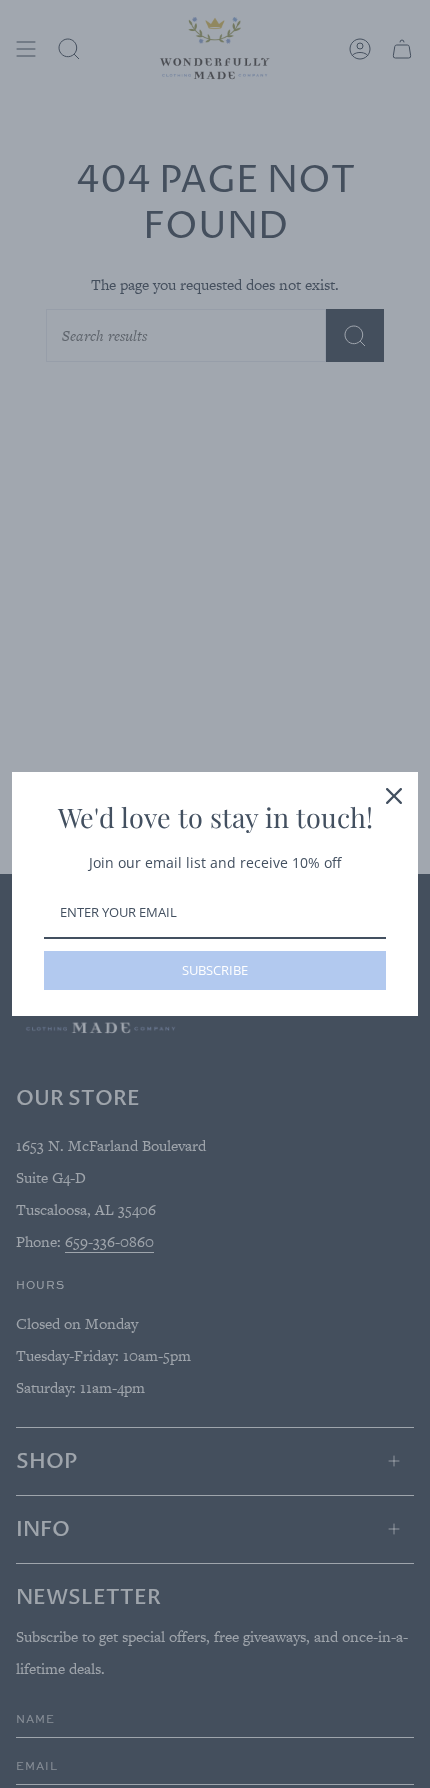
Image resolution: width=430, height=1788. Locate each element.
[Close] (394, 796)
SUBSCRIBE (215, 970)
